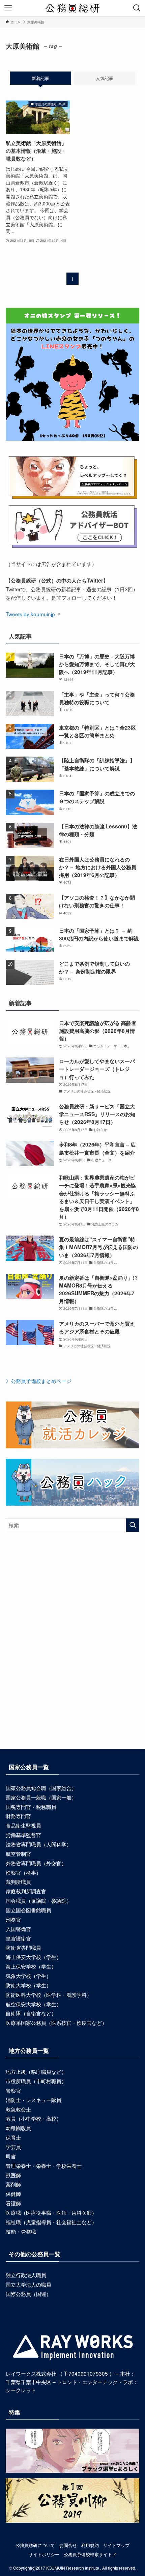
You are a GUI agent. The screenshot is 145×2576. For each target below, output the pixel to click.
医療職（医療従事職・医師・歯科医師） (51, 2212)
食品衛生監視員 (23, 1825)
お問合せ (68, 2545)
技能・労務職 (21, 2231)
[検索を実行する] (133, 1525)
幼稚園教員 (18, 2128)
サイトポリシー (44, 2554)
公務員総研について (35, 2545)
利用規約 (90, 2545)
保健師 (13, 2193)
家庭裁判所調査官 (26, 1891)
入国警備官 (18, 1929)
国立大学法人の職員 (28, 2284)
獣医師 (13, 2175)
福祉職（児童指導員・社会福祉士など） (51, 2222)
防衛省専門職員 (23, 1947)
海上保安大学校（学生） (34, 1957)
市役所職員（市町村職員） (36, 2081)
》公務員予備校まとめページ (39, 1381)
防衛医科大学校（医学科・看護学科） (49, 1994)
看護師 (13, 2203)
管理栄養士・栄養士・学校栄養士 (44, 2165)
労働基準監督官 (23, 1835)
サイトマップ (116, 2545)
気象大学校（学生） (28, 1976)
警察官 (13, 2090)
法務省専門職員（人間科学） (39, 1844)
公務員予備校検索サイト (88, 2554)
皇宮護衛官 (18, 1938)
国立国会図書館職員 (28, 1910)
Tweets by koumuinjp (30, 614)
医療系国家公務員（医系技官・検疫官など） (56, 2022)
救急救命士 (18, 2109)
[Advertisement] (72, 1652)
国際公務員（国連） (28, 2294)
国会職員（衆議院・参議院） (39, 1900)
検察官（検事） (23, 1872)
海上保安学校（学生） (31, 1966)
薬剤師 (13, 2184)
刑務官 (13, 1919)
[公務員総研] (72, 8)
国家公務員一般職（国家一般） (41, 1797)
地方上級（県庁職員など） (36, 2071)
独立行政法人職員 (26, 2275)
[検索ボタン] (137, 8)
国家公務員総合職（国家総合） (41, 1788)
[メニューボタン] (8, 8)
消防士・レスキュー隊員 (34, 2100)
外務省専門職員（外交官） (36, 1863)
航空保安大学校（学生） (34, 2004)
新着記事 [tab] (40, 78)
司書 (11, 2156)
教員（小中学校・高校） (34, 2118)
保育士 (13, 2137)
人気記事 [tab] (105, 78)
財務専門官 (18, 1816)
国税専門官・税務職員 (31, 1807)
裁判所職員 (18, 1881)
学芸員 (13, 2147)
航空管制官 (18, 1853)
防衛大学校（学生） (28, 1985)
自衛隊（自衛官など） (31, 2013)
